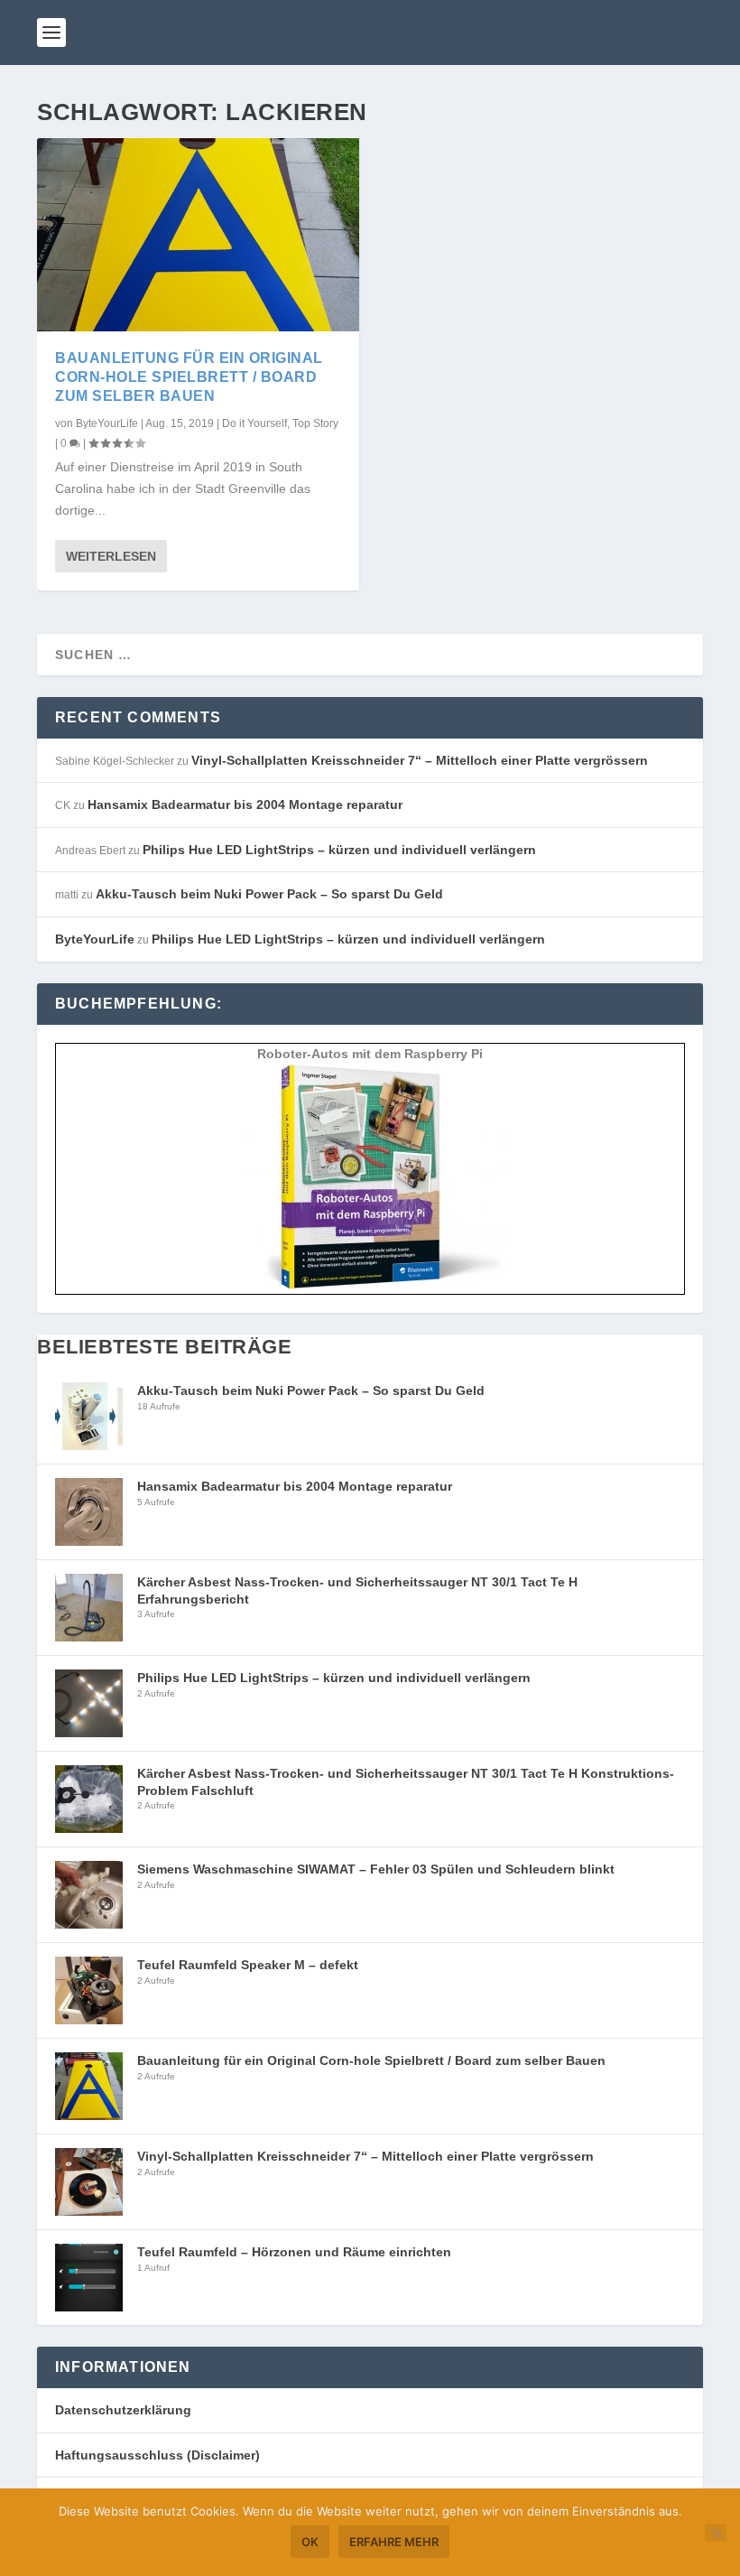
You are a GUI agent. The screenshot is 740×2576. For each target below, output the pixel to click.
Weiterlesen (111, 556)
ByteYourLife (107, 423)
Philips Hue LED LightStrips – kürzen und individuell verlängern (339, 850)
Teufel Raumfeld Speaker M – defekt (248, 1965)
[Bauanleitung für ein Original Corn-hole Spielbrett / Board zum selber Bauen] (198, 235)
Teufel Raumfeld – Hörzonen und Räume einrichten (294, 2252)
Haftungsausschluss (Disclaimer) (157, 2455)
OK (310, 2542)
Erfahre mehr (394, 2542)
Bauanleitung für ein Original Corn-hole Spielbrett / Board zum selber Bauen (189, 377)
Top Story (315, 423)
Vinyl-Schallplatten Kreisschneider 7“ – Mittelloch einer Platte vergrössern (420, 760)
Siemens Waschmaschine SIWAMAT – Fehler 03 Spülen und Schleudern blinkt (376, 1869)
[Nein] (716, 2533)
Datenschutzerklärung (123, 2410)
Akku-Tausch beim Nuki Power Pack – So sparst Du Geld (269, 894)
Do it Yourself (254, 423)
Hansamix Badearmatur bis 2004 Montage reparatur (245, 804)
